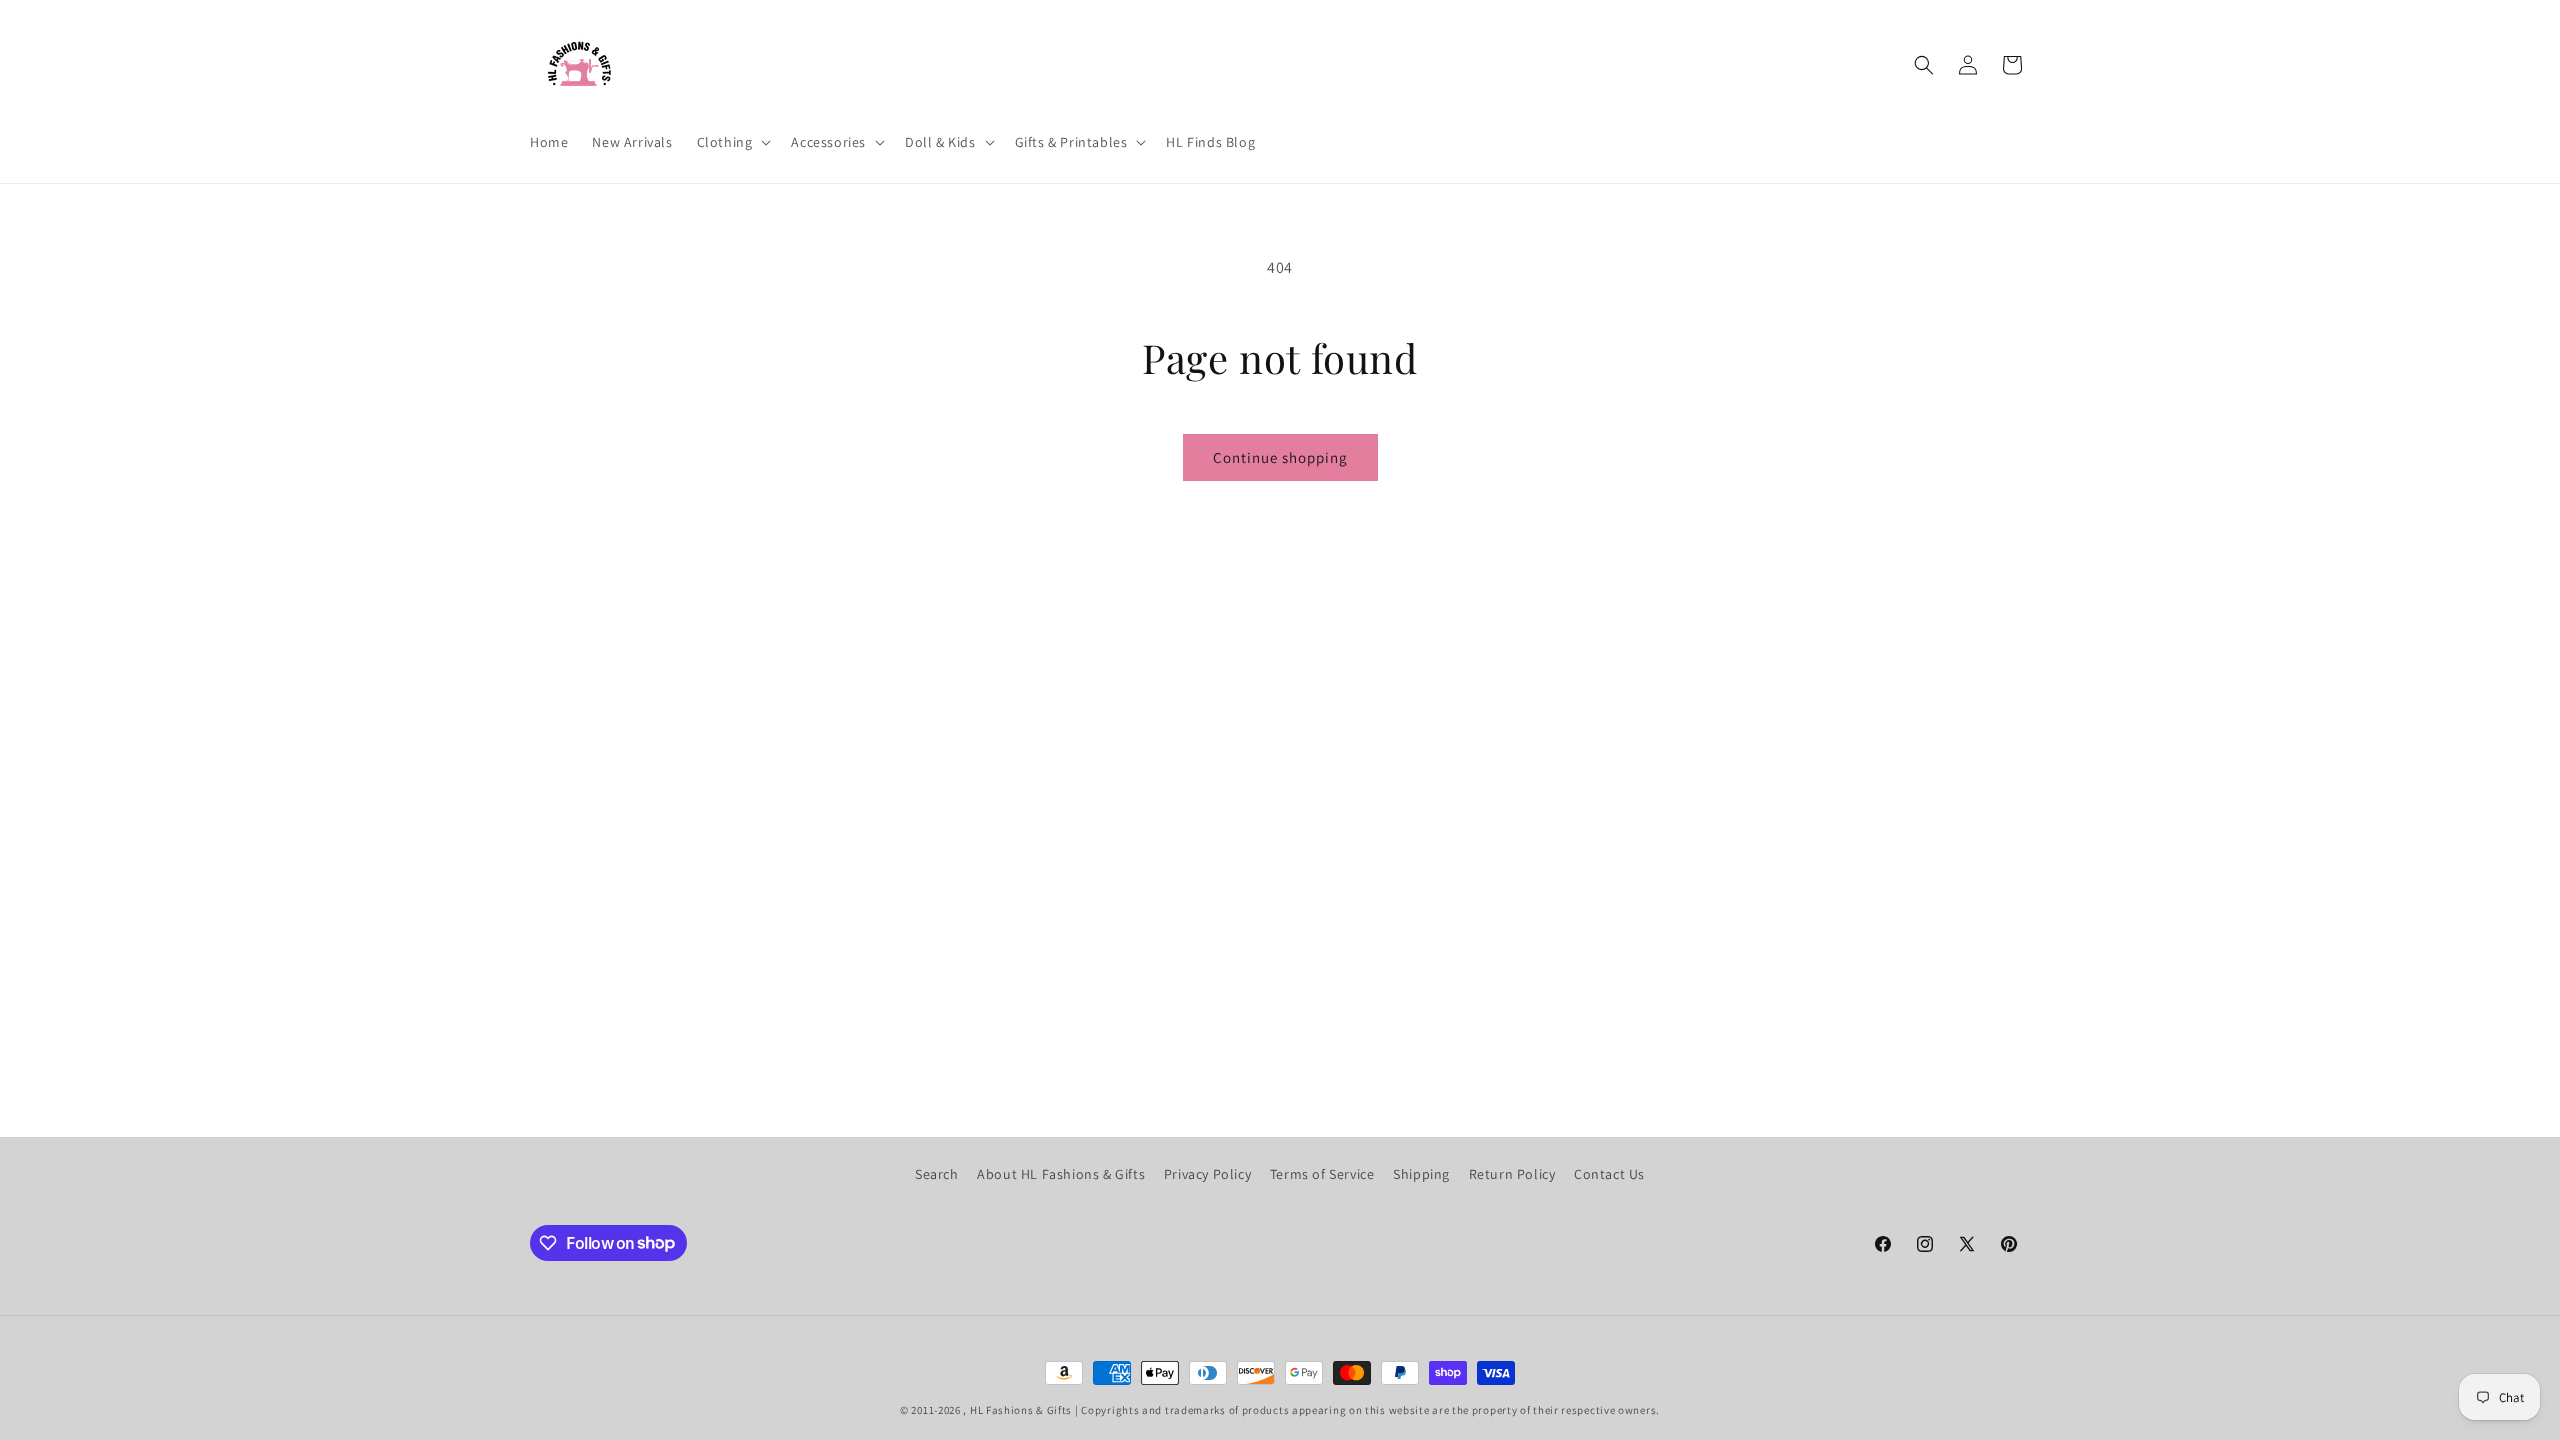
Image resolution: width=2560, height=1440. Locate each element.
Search (937, 1174)
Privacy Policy (1207, 1174)
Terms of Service (1322, 1174)
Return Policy (1512, 1174)
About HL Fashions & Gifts (1061, 1174)
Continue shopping (1280, 457)
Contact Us (1609, 1174)
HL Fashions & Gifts (1021, 1410)
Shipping (1421, 1174)
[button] (732, 142)
